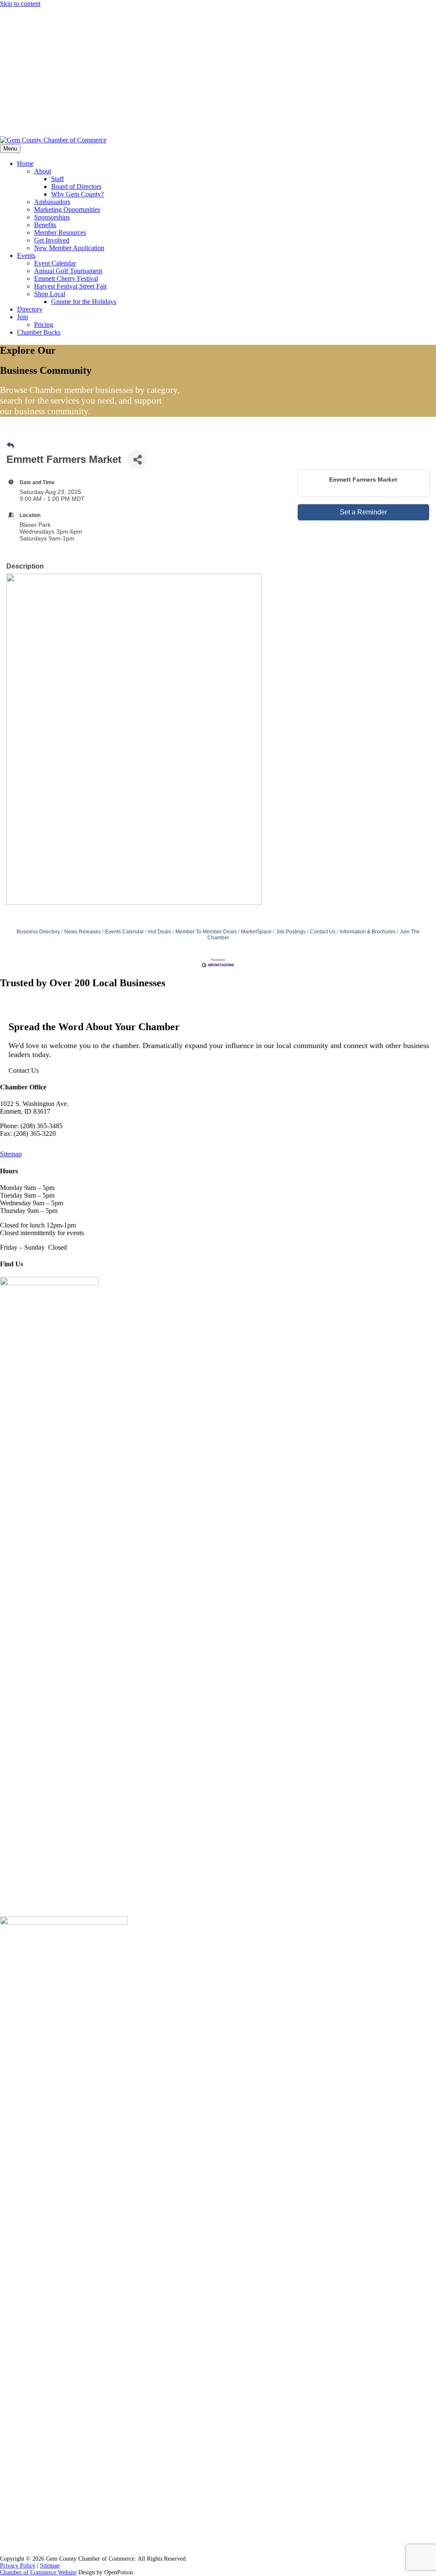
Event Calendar (55, 263)
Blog (25, 46)
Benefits (45, 225)
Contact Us (30, 125)
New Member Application (69, 248)
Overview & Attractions (58, 73)
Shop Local (50, 294)
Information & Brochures (368, 932)
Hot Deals (160, 932)
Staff (57, 179)
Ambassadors (52, 202)
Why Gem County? (77, 194)
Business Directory (38, 932)
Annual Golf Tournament (68, 271)
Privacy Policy (18, 2566)
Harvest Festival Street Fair (70, 286)
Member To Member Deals (206, 932)
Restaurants (46, 111)
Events (26, 256)
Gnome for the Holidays (84, 302)
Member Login (35, 33)
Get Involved (52, 240)
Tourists (28, 60)
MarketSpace (256, 932)
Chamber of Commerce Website (38, 2572)
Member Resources (60, 232)
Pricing (44, 325)
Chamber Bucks (39, 332)
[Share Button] (137, 460)
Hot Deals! (20, 14)
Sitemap (11, 1154)
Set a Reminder (363, 512)
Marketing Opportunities (67, 209)
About (43, 171)
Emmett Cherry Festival (66, 279)
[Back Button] (10, 446)
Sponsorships (52, 217)
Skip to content (20, 4)
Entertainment (48, 98)
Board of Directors (76, 186)
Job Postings (53, 14)
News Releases (83, 932)
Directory (30, 309)
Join (23, 317)
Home (25, 163)
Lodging (43, 86)
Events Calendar (125, 932)
